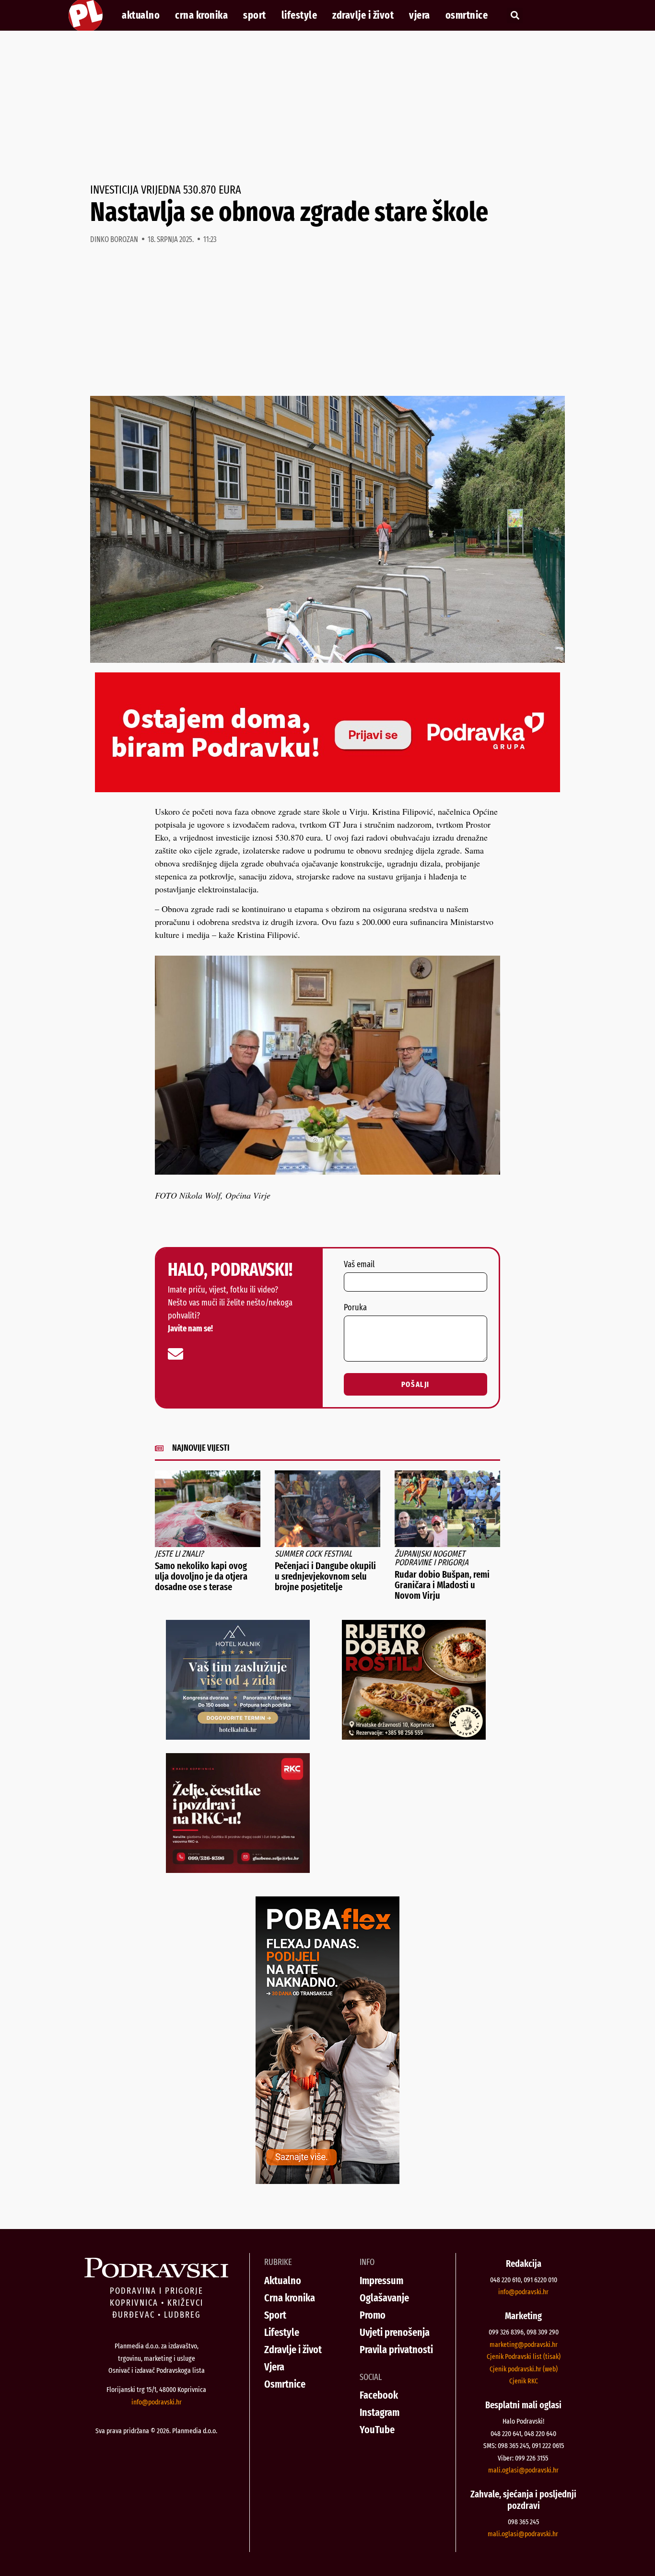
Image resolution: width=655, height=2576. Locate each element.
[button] (515, 16)
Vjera (420, 15)
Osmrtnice (467, 15)
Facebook (379, 2395)
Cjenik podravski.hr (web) (524, 2369)
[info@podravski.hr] (175, 1354)
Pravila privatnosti (396, 2350)
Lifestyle (299, 15)
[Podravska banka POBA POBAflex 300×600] (327, 2181)
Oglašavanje (384, 2298)
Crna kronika (201, 15)
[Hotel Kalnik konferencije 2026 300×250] (238, 1736)
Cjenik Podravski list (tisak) (524, 2357)
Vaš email (359, 1265)
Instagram (380, 2412)
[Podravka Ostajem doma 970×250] (327, 789)
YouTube (377, 2430)
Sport (255, 15)
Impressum (381, 2281)
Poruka (355, 1308)
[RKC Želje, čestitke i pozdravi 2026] (238, 1870)
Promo (373, 2315)
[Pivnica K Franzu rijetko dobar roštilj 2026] (414, 1736)
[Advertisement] (327, 107)
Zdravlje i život (363, 15)
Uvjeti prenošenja (395, 2332)
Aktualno (141, 15)
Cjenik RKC (524, 2381)
